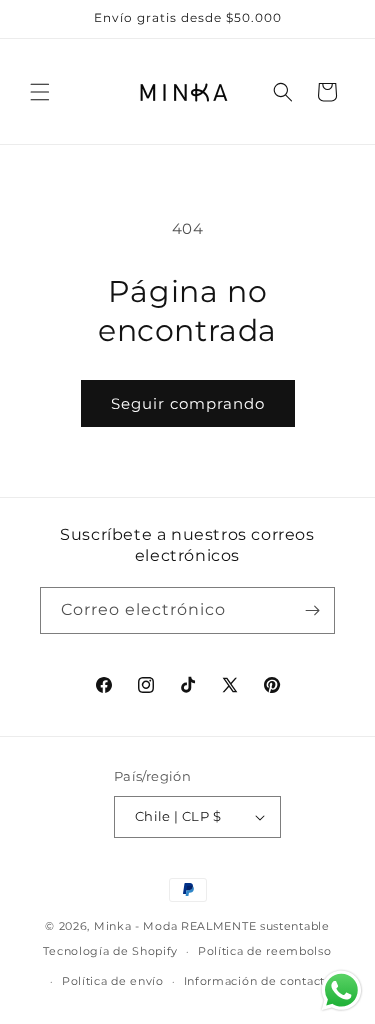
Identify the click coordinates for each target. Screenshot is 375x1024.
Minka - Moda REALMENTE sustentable (212, 926)
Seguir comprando (188, 403)
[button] (40, 92)
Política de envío (113, 981)
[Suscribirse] (312, 610)
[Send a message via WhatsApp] (341, 990)
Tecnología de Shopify (110, 951)
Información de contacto (258, 981)
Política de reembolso (265, 951)
